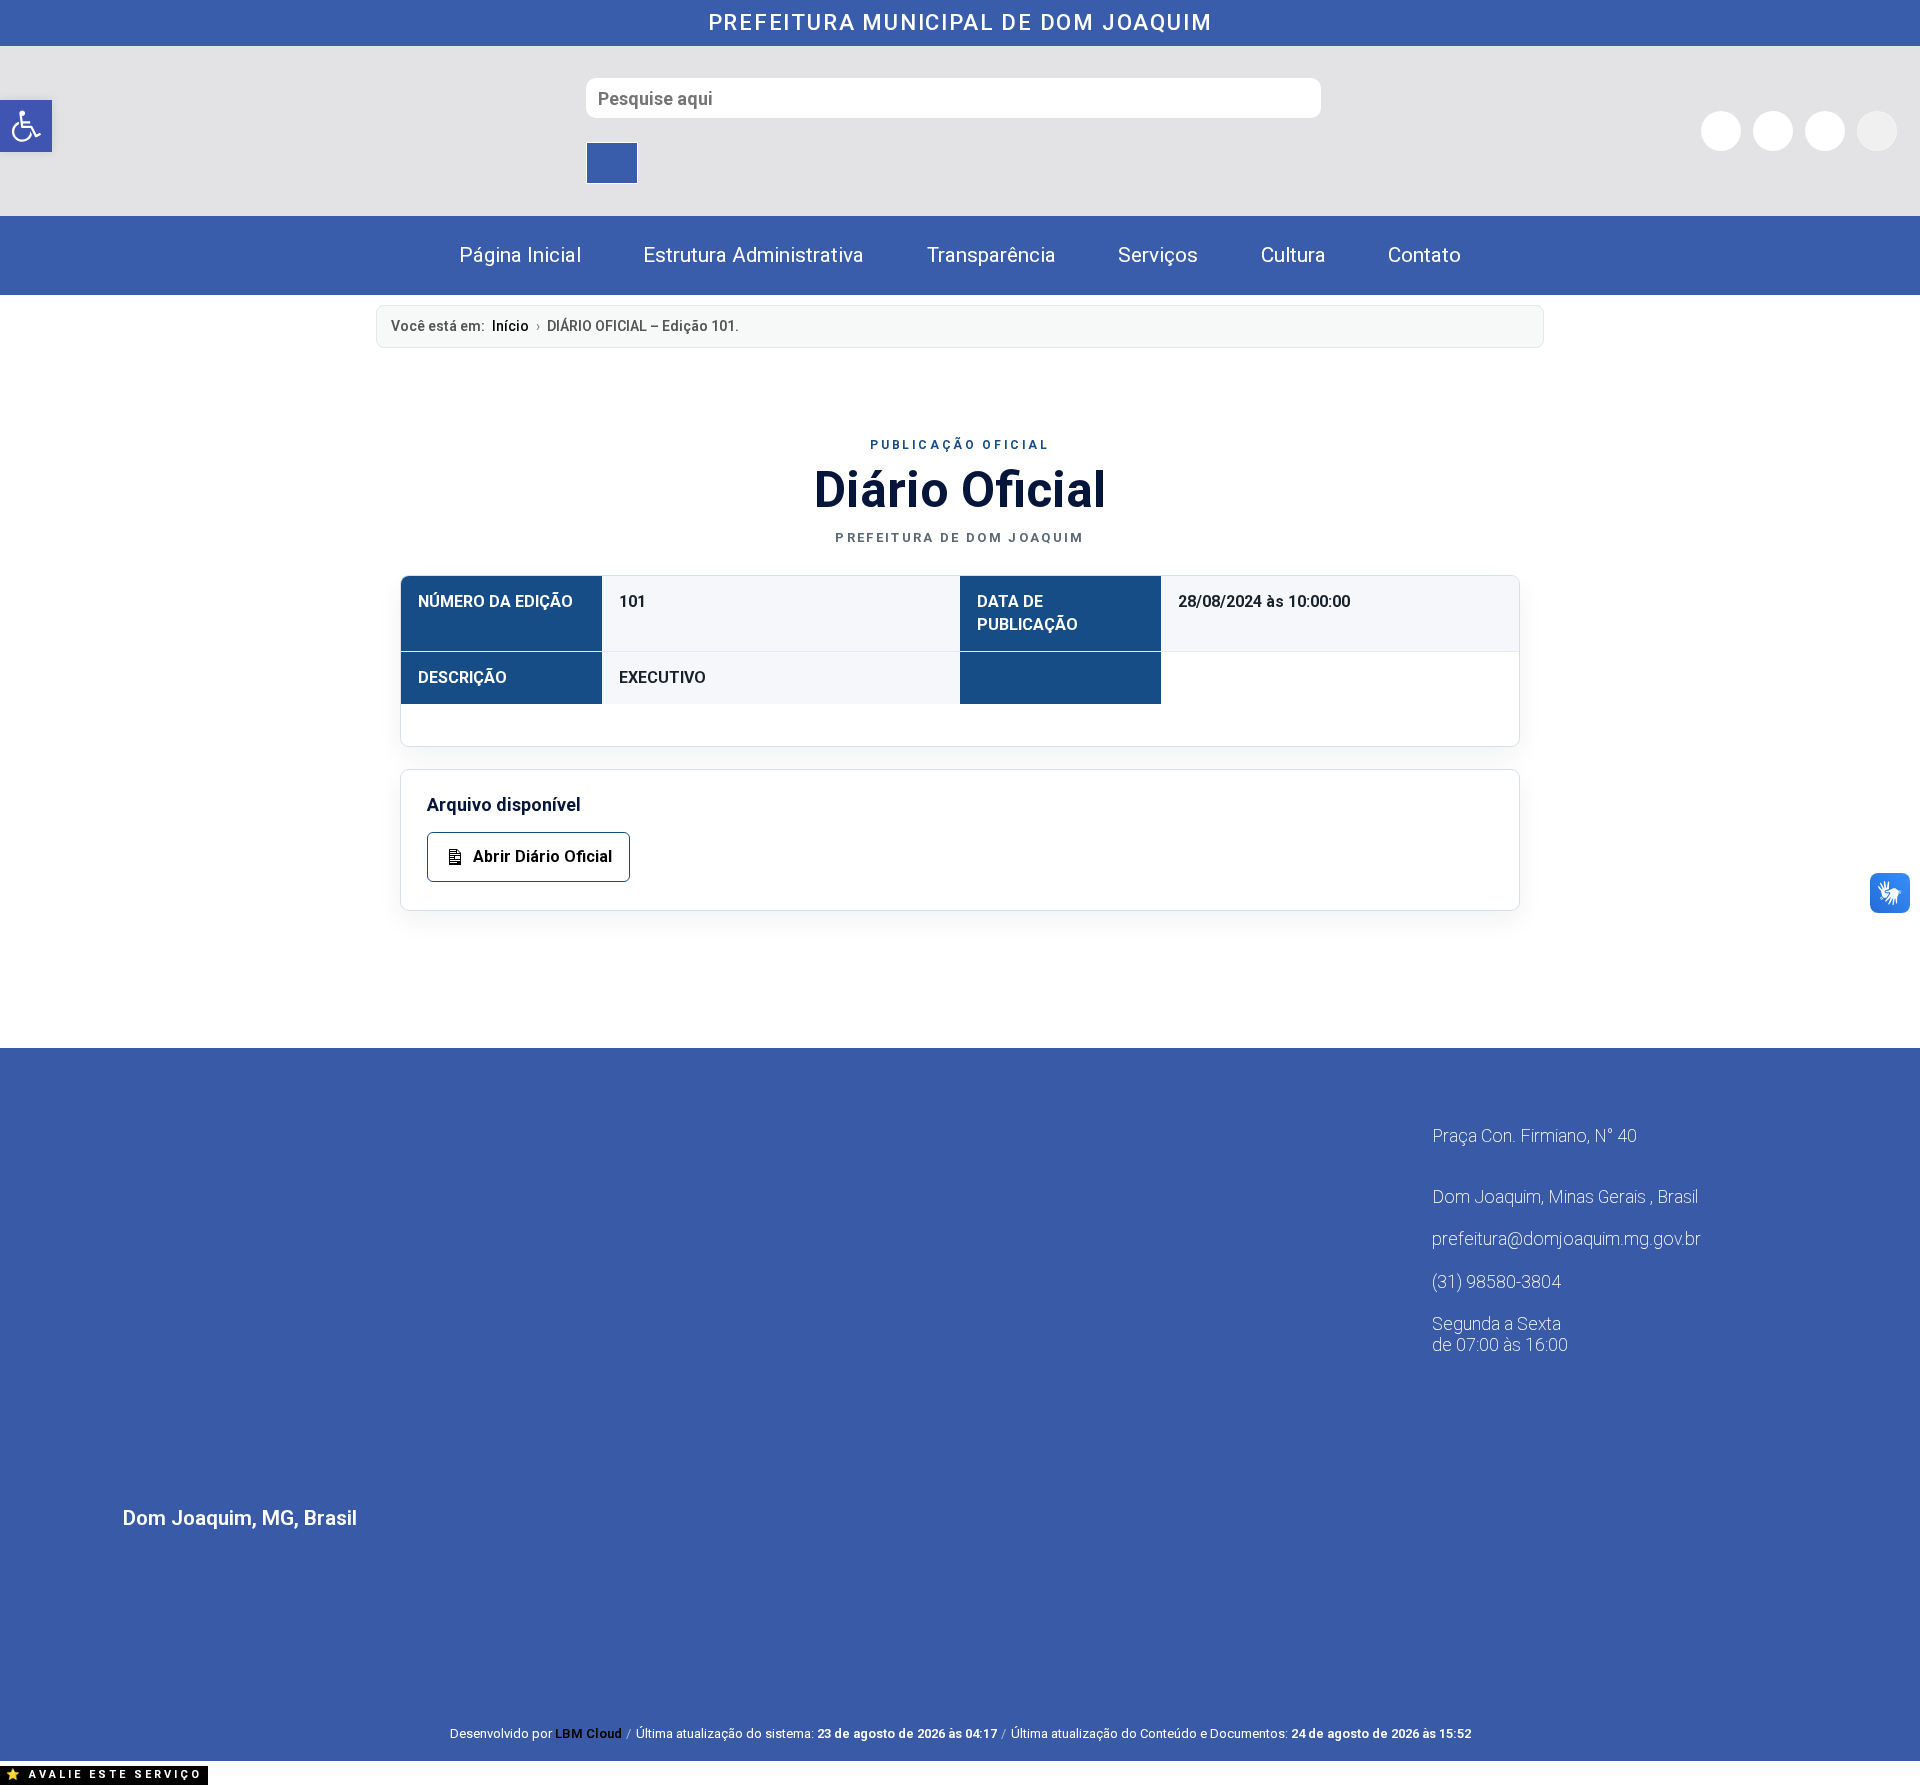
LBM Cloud (588, 1733)
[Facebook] (1721, 131)
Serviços (1158, 255)
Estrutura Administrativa (753, 255)
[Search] (612, 163)
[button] (26, 126)
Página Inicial (520, 255)
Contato (1424, 255)
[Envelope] (1825, 131)
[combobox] (953, 98)
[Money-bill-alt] (1877, 131)
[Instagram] (1773, 131)
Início (510, 326)
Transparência (991, 255)
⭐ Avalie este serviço (104, 1774)
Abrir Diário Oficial (542, 856)
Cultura (1293, 255)
